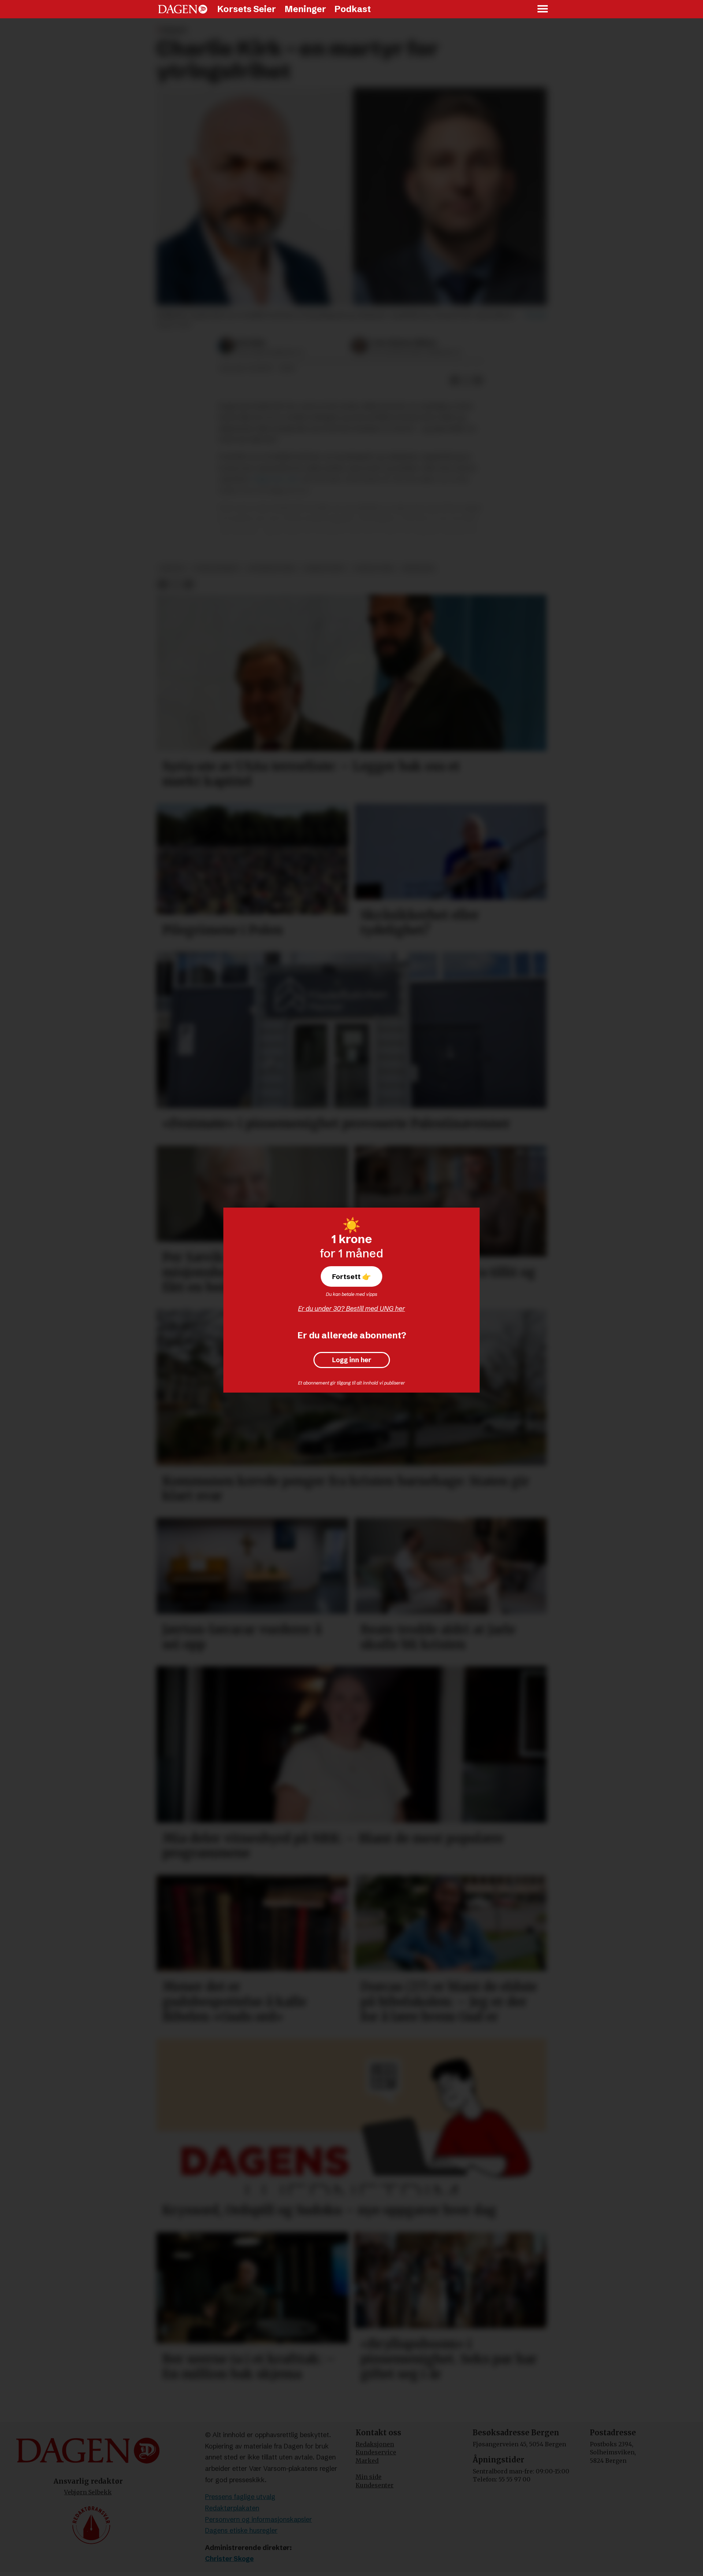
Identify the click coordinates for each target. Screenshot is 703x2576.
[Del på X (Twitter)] (466, 380)
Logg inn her (352, 1360)
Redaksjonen (375, 2444)
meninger (418, 568)
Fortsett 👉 (351, 1276)
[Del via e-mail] (478, 380)
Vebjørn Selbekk (88, 2492)
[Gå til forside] (183, 9)
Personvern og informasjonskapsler (258, 2519)
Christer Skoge (229, 2559)
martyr (172, 568)
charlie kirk (374, 568)
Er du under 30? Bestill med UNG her (351, 1309)
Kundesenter (375, 2485)
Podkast (353, 9)
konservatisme (272, 568)
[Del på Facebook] (455, 380)
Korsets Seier (247, 9)
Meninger (305, 9)
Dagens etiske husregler (241, 2530)
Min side (369, 2477)
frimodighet (325, 568)
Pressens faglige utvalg (240, 2497)
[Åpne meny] (543, 9)
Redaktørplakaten (232, 2508)
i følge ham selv (275, 479)
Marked (367, 2461)
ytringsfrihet (216, 568)
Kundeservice (376, 2452)
